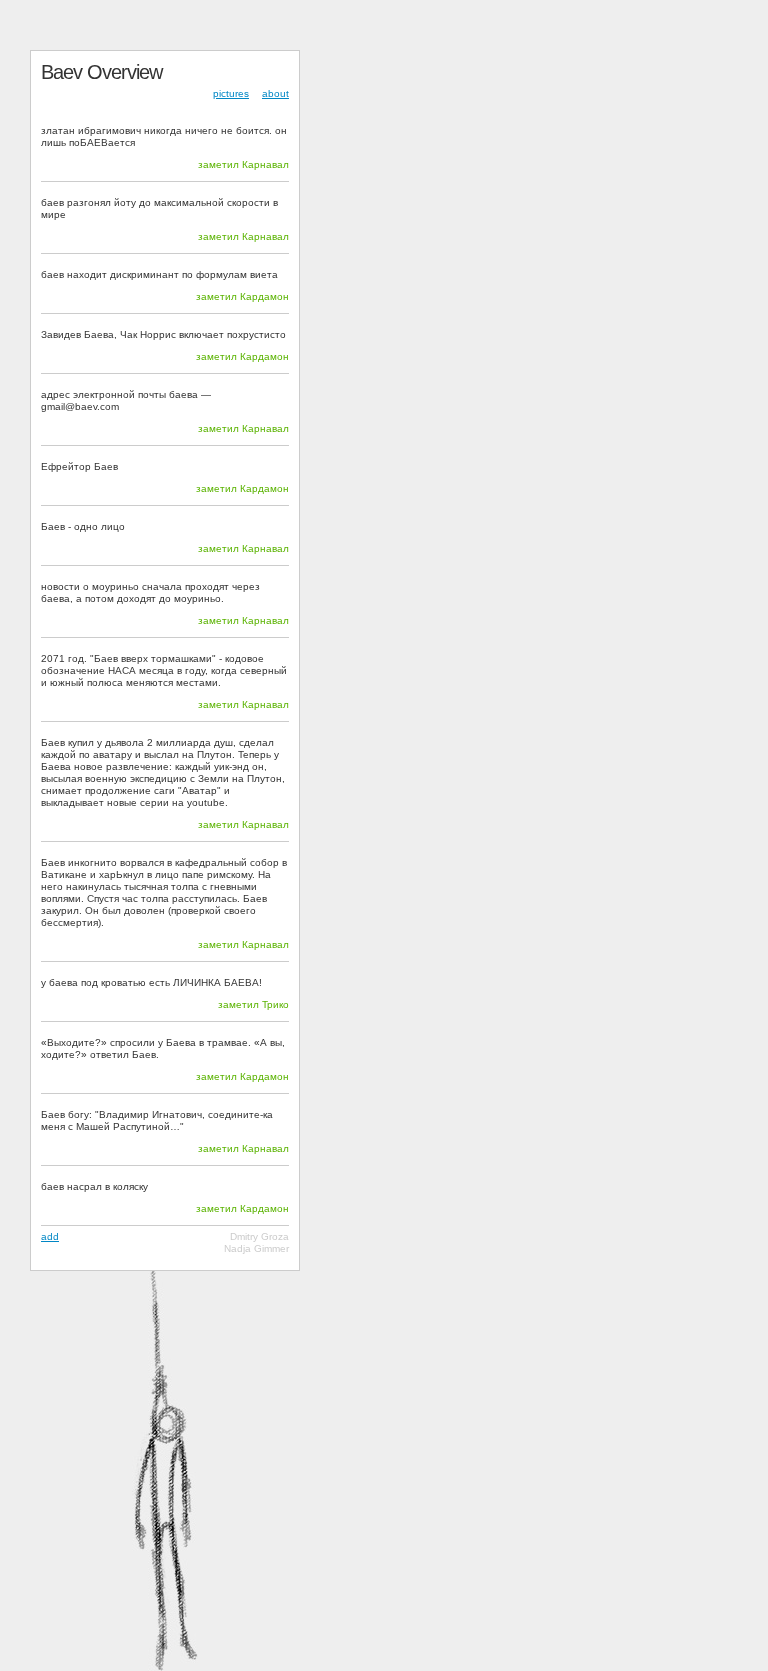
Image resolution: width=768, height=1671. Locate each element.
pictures (231, 93)
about (275, 93)
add (50, 1236)
